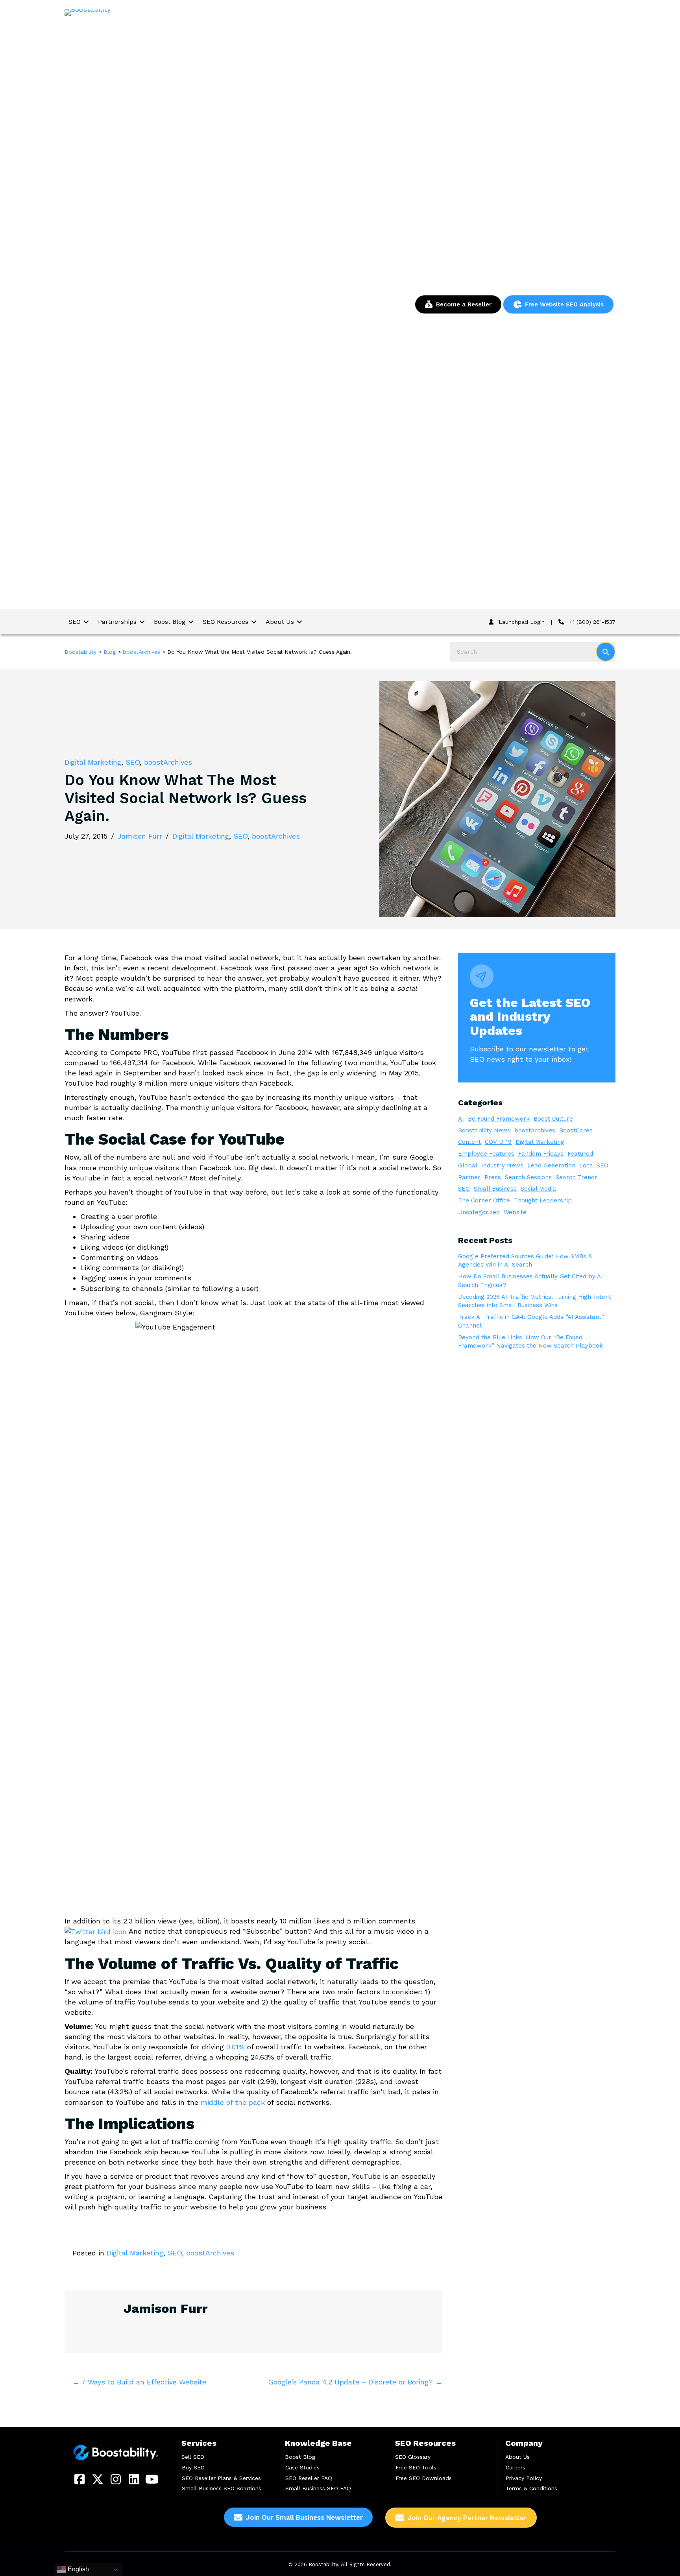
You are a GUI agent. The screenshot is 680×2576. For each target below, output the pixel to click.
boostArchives (168, 762)
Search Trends (577, 1177)
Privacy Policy (524, 2478)
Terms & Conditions (531, 2488)
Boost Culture (553, 1119)
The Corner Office (484, 1200)
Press (493, 1177)
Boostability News (484, 1130)
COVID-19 (498, 1142)
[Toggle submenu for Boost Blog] (191, 622)
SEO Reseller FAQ (309, 2478)
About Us (517, 2457)
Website (515, 1212)
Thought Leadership (543, 1200)
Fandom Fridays (541, 1154)
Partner (469, 1177)
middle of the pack (233, 2102)
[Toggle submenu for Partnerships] (142, 622)
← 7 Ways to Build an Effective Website (139, 2382)
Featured (580, 1154)
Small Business (495, 1189)
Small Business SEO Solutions (222, 2488)
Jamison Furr (140, 836)
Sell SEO (193, 2457)
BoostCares (576, 1130)
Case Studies (302, 2467)
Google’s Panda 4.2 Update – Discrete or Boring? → (355, 2382)
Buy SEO (193, 2467)
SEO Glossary (413, 2457)
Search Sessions (528, 1177)
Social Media (538, 1189)
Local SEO (594, 1165)
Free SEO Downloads (424, 2478)
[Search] (606, 652)
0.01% (236, 2047)
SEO (133, 762)
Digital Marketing (93, 762)
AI (461, 1119)
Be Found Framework (499, 1119)
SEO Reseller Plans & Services (221, 2478)
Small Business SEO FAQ (318, 2488)
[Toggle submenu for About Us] (299, 622)
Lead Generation (551, 1165)
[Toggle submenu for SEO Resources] (254, 622)
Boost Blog (300, 2457)
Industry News (502, 1165)
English (78, 2569)
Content (469, 1142)
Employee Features (486, 1154)
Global (468, 1165)
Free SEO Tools (416, 2467)
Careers (516, 2467)
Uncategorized (479, 1212)
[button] (79, 2479)
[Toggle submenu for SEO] (86, 622)
